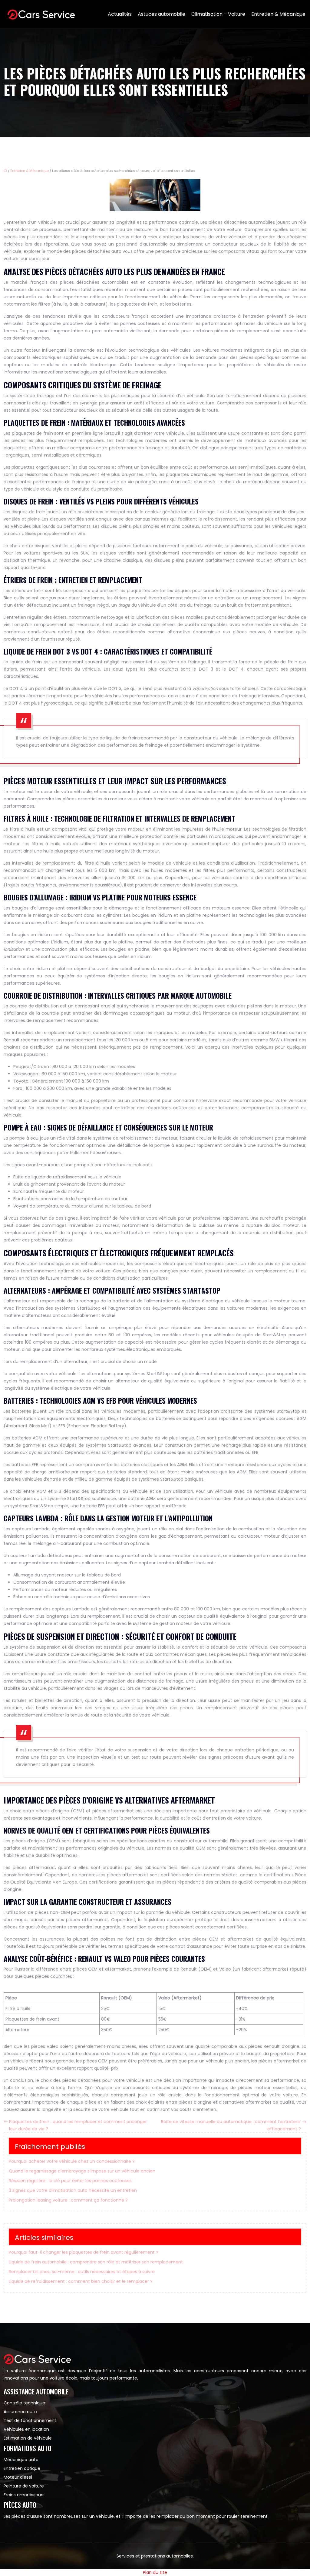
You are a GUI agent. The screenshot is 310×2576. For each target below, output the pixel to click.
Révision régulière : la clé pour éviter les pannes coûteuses (70, 2181)
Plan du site (155, 2572)
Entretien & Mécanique (278, 14)
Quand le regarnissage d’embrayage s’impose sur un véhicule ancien (82, 2171)
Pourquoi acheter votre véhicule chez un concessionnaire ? (72, 2161)
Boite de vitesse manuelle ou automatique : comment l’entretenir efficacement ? (231, 2125)
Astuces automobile (162, 14)
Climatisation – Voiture (218, 14)
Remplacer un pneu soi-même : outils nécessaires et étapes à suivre (82, 2272)
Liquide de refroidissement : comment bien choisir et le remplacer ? (81, 2281)
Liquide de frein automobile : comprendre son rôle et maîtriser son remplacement (96, 2262)
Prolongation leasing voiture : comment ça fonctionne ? (68, 2200)
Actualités (120, 14)
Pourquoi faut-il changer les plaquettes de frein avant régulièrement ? (84, 2252)
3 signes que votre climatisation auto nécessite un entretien (73, 2190)
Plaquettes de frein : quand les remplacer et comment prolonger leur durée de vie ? (78, 2125)
